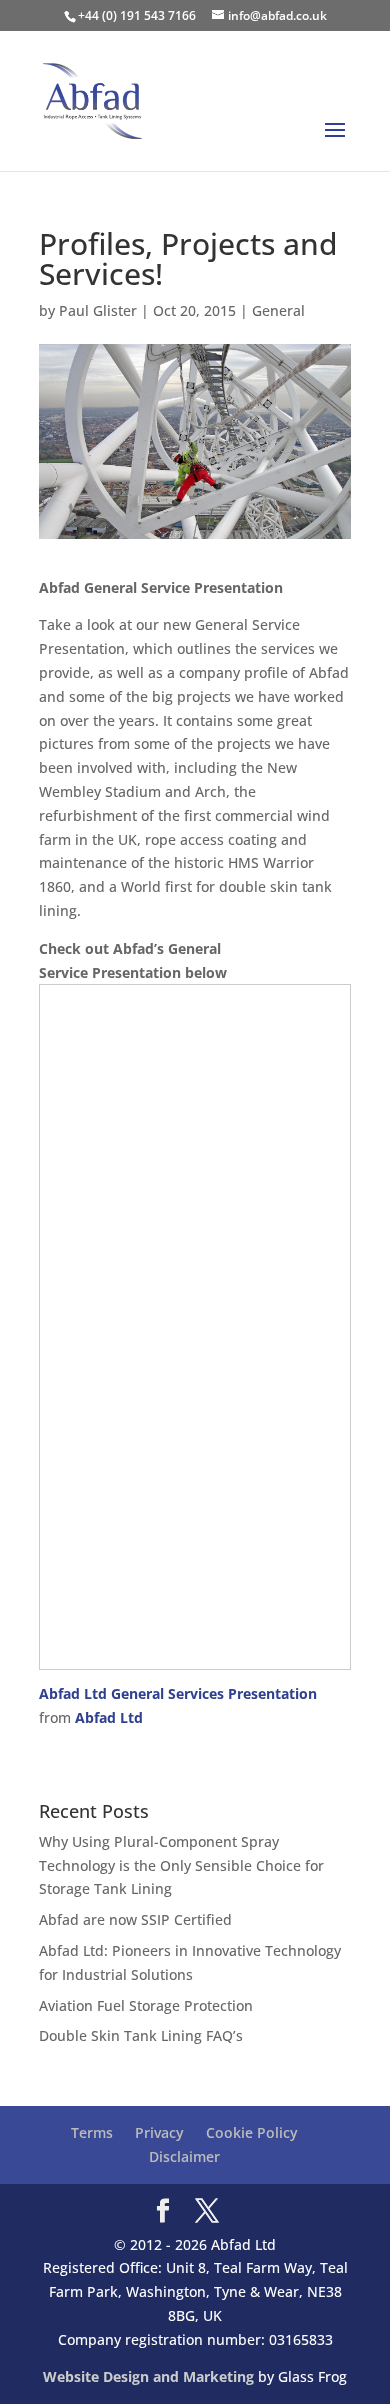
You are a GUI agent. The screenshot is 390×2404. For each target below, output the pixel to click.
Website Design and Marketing (148, 2376)
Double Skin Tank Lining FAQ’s (141, 2035)
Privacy (159, 2132)
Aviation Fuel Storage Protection (146, 2005)
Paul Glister (98, 310)
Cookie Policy (252, 2132)
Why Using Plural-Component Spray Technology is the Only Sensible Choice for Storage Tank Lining (181, 1865)
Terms (92, 2132)
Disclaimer (184, 2156)
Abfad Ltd (109, 1717)
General (278, 310)
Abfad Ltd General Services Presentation (178, 1693)
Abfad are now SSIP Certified (135, 1919)
